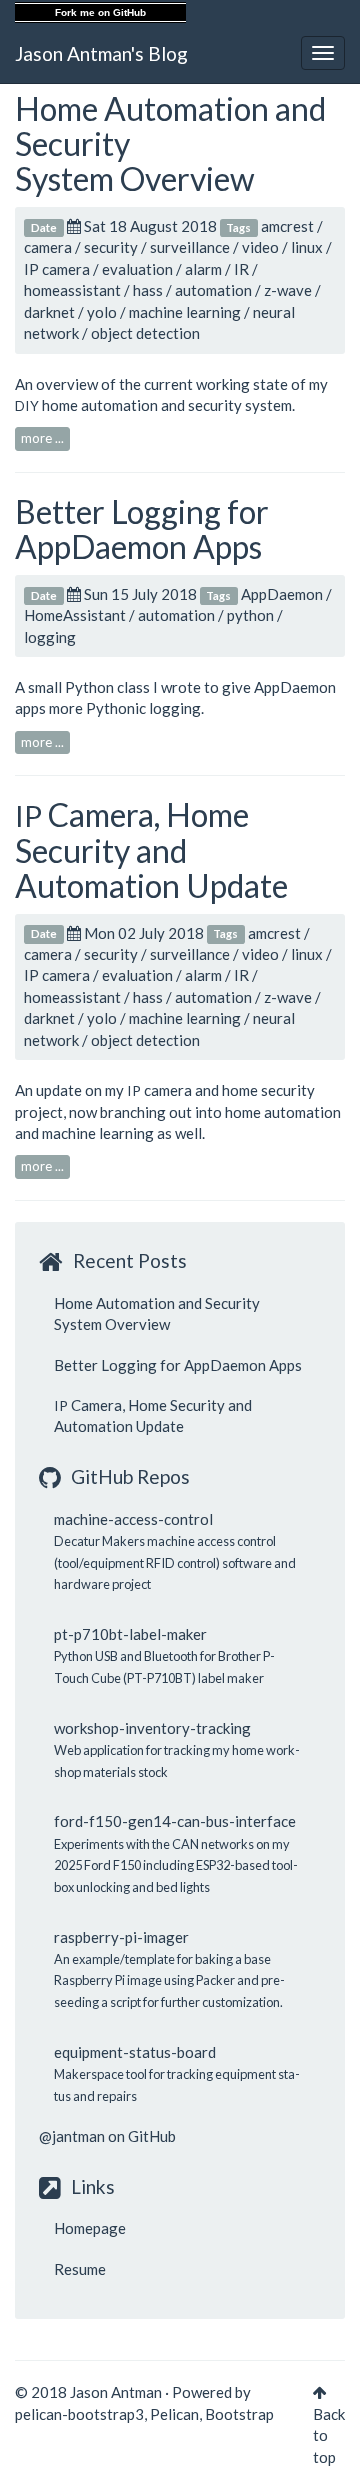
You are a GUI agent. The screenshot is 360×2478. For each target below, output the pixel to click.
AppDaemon (282, 594)
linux (307, 247)
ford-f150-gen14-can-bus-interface (175, 1821)
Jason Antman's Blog (101, 53)
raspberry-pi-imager (121, 1937)
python (250, 615)
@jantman (72, 2136)
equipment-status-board (135, 2052)
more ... (42, 438)
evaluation (137, 269)
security (111, 247)
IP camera (57, 269)
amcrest (287, 226)
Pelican (174, 2414)
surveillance (190, 247)
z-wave (288, 290)
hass (148, 290)
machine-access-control (133, 1519)
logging (50, 637)
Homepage (90, 2228)
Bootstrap (239, 2414)
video (260, 247)
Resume (80, 2269)
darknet (49, 312)
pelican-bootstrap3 (79, 2414)
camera (48, 247)
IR (241, 269)
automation (213, 290)
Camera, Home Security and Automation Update (151, 850)
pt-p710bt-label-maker (130, 1634)
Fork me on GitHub (100, 12)
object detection (145, 333)
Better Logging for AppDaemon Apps (142, 529)
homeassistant (72, 290)
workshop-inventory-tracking (152, 1728)
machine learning (185, 312)
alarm (203, 269)
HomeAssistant (75, 615)
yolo (102, 312)
